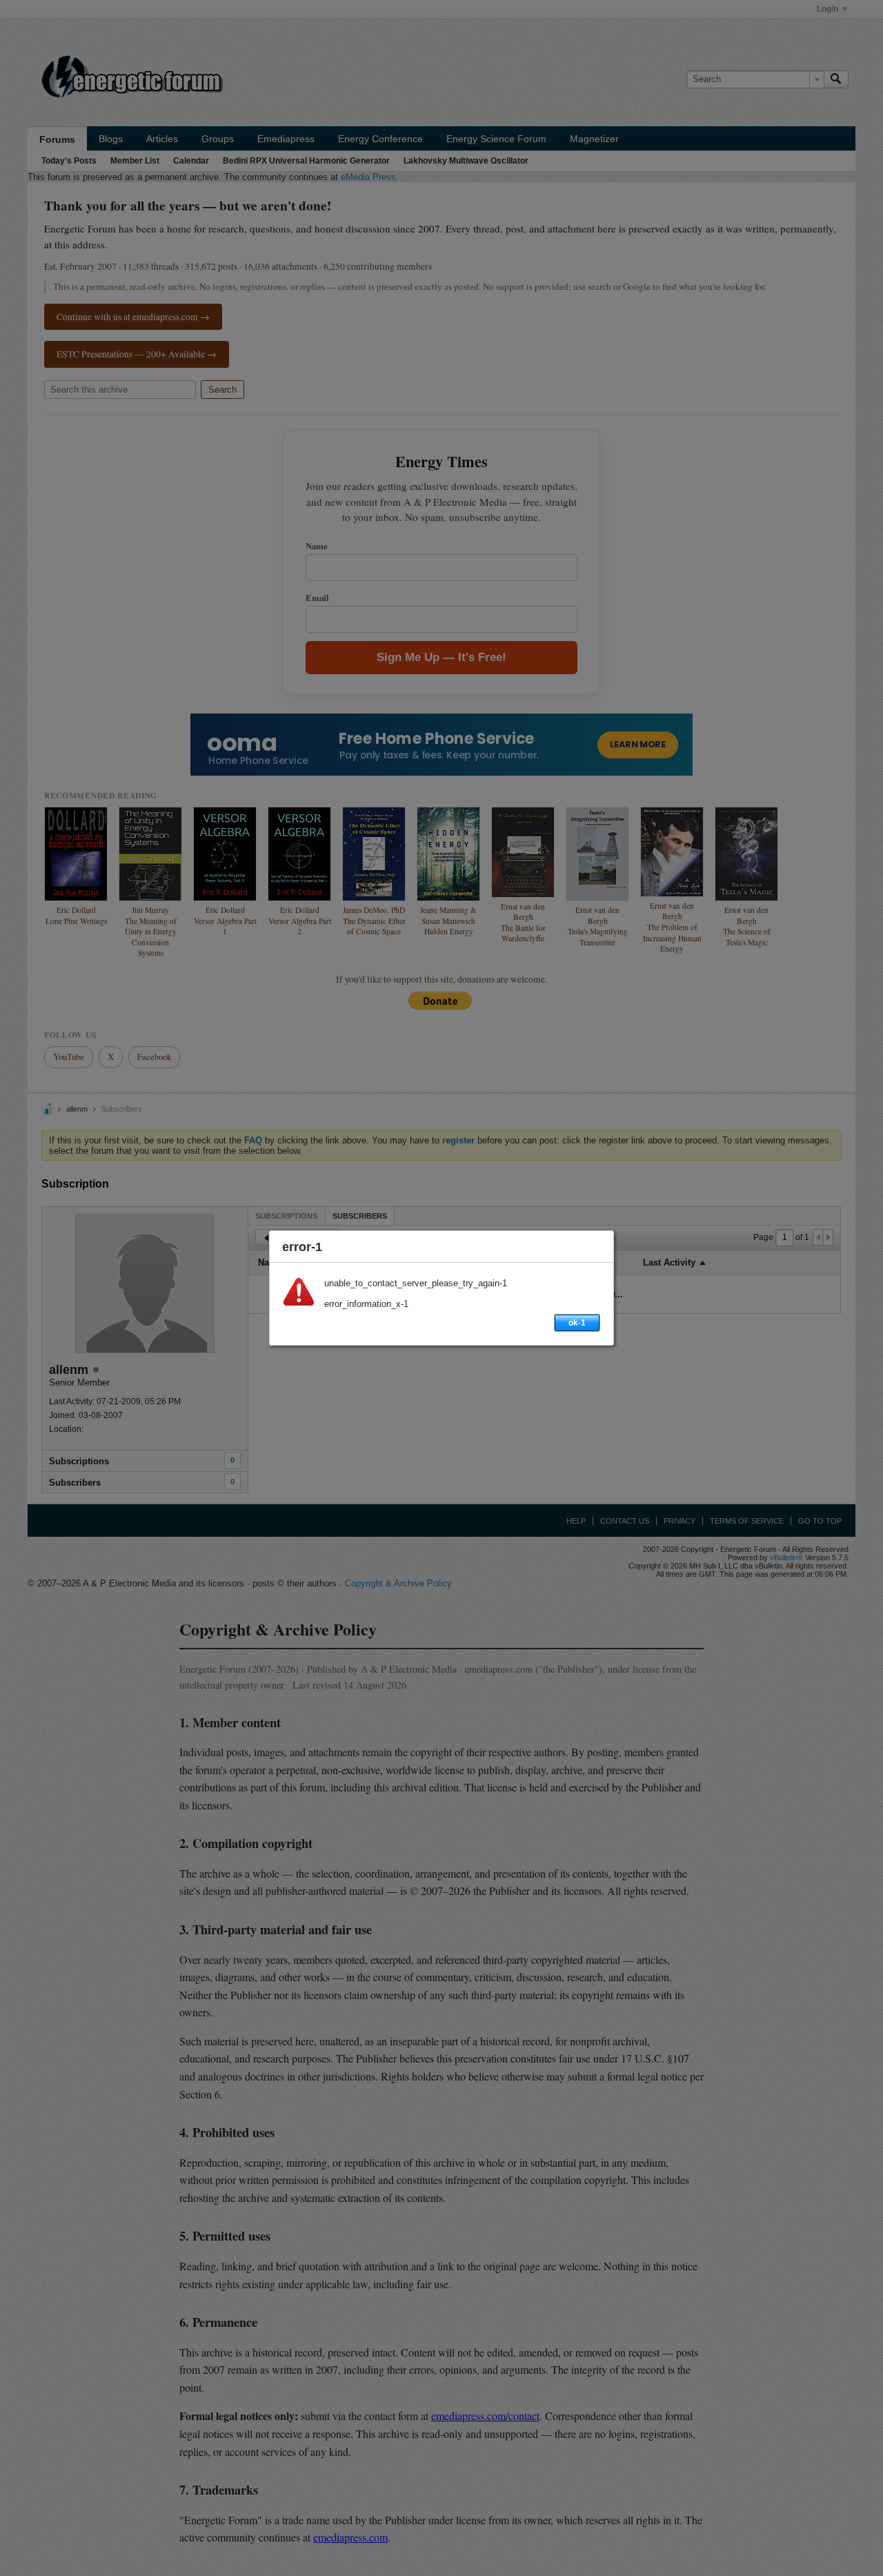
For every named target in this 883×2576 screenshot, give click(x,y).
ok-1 (577, 1323)
